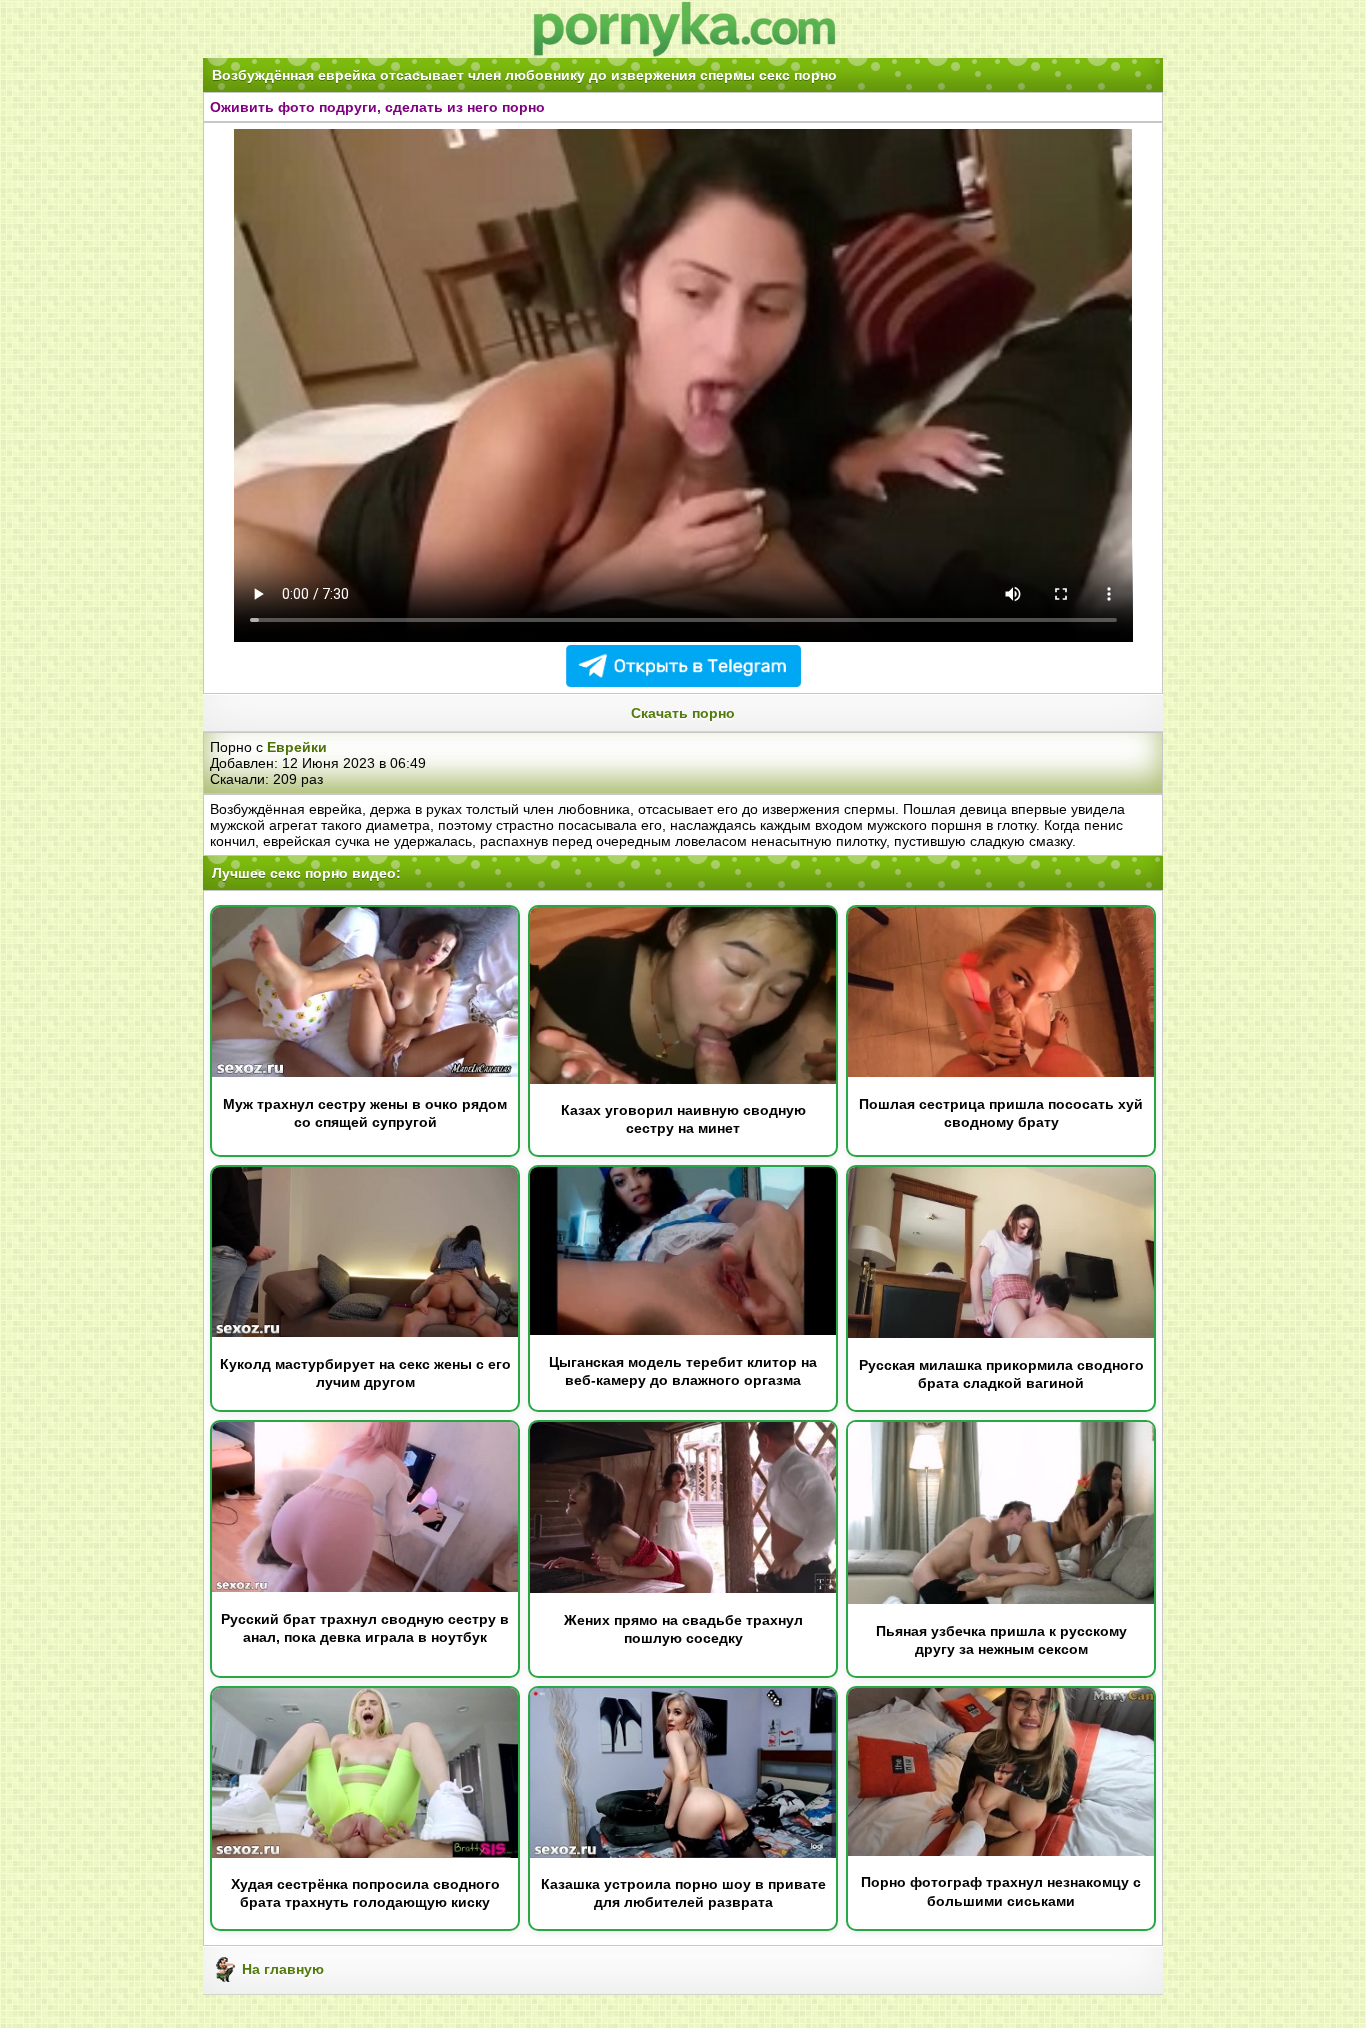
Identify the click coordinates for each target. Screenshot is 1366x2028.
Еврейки (297, 747)
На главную (281, 1969)
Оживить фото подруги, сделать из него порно (377, 107)
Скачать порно (683, 713)
